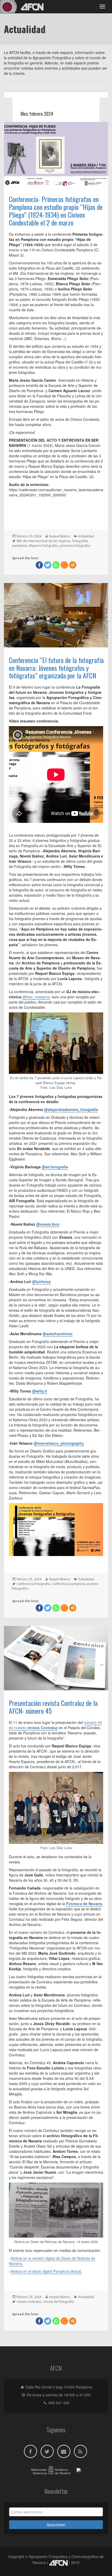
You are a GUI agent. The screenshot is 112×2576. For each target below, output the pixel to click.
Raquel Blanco (60, 536)
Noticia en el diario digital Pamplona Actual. (46, 2271)
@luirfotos (41, 1281)
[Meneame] (64, 565)
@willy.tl (39, 1391)
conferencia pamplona (68, 1584)
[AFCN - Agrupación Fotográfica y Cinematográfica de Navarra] (23, 7)
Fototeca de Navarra (84, 1904)
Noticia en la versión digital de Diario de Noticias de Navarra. (52, 2261)
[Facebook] (39, 565)
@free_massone (36, 997)
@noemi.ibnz (48, 1224)
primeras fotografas (75, 546)
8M (19, 541)
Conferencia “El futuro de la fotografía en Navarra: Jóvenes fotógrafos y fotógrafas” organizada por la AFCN (56, 668)
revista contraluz (29, 2302)
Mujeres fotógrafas (43, 546)
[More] (73, 565)
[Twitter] (48, 565)
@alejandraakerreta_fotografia (71, 1109)
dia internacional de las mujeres (47, 541)
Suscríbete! (56, 2525)
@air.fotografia (55, 1167)
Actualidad (86, 536)
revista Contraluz (43, 1728)
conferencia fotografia (33, 1584)
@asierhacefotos (58, 1334)
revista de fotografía (58, 2302)
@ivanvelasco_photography (59, 1443)
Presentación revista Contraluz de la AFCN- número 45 (53, 1707)
